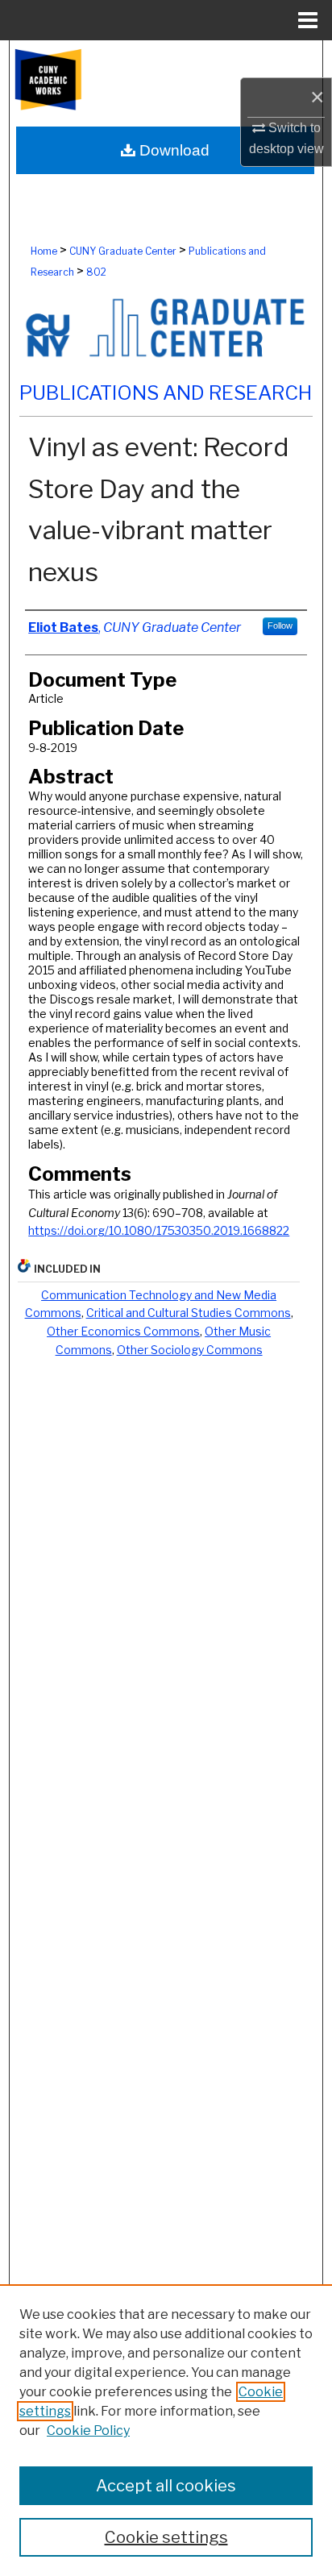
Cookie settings (166, 2537)
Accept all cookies (166, 2486)
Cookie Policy (88, 2431)
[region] (166, 2430)
